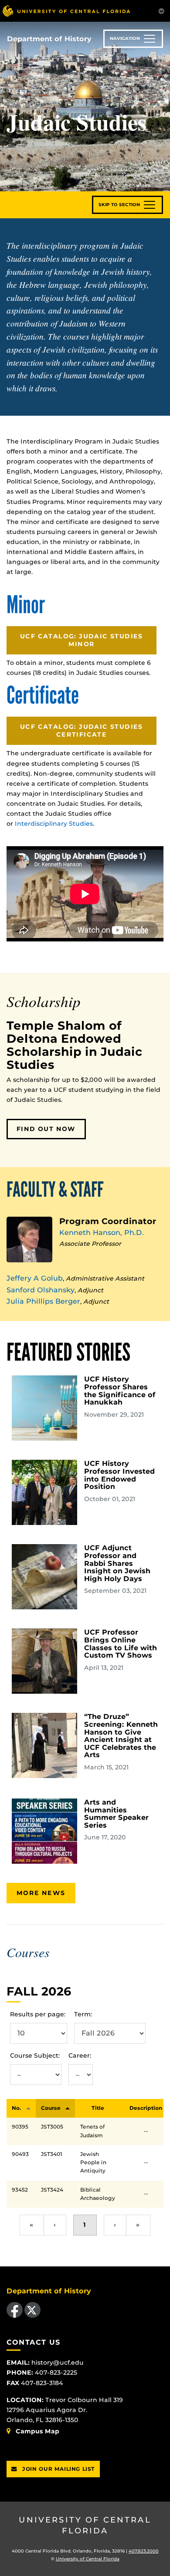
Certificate (43, 696)
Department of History (49, 39)
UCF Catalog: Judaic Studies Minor (82, 640)
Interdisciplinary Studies (54, 824)
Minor (26, 605)
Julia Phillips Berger (43, 1301)
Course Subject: (35, 2055)
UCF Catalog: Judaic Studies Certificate (82, 731)
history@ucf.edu (58, 2362)
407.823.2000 (144, 2551)
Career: (80, 2055)
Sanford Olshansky (41, 1290)
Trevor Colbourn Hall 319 (84, 2400)
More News (41, 1893)
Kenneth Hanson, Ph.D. (102, 1233)
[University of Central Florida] (66, 11)
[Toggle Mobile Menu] (161, 10)
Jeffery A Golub (35, 1278)
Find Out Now (46, 1129)
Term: (83, 2014)
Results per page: (38, 2014)
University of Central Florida (85, 2525)
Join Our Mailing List (58, 2469)
